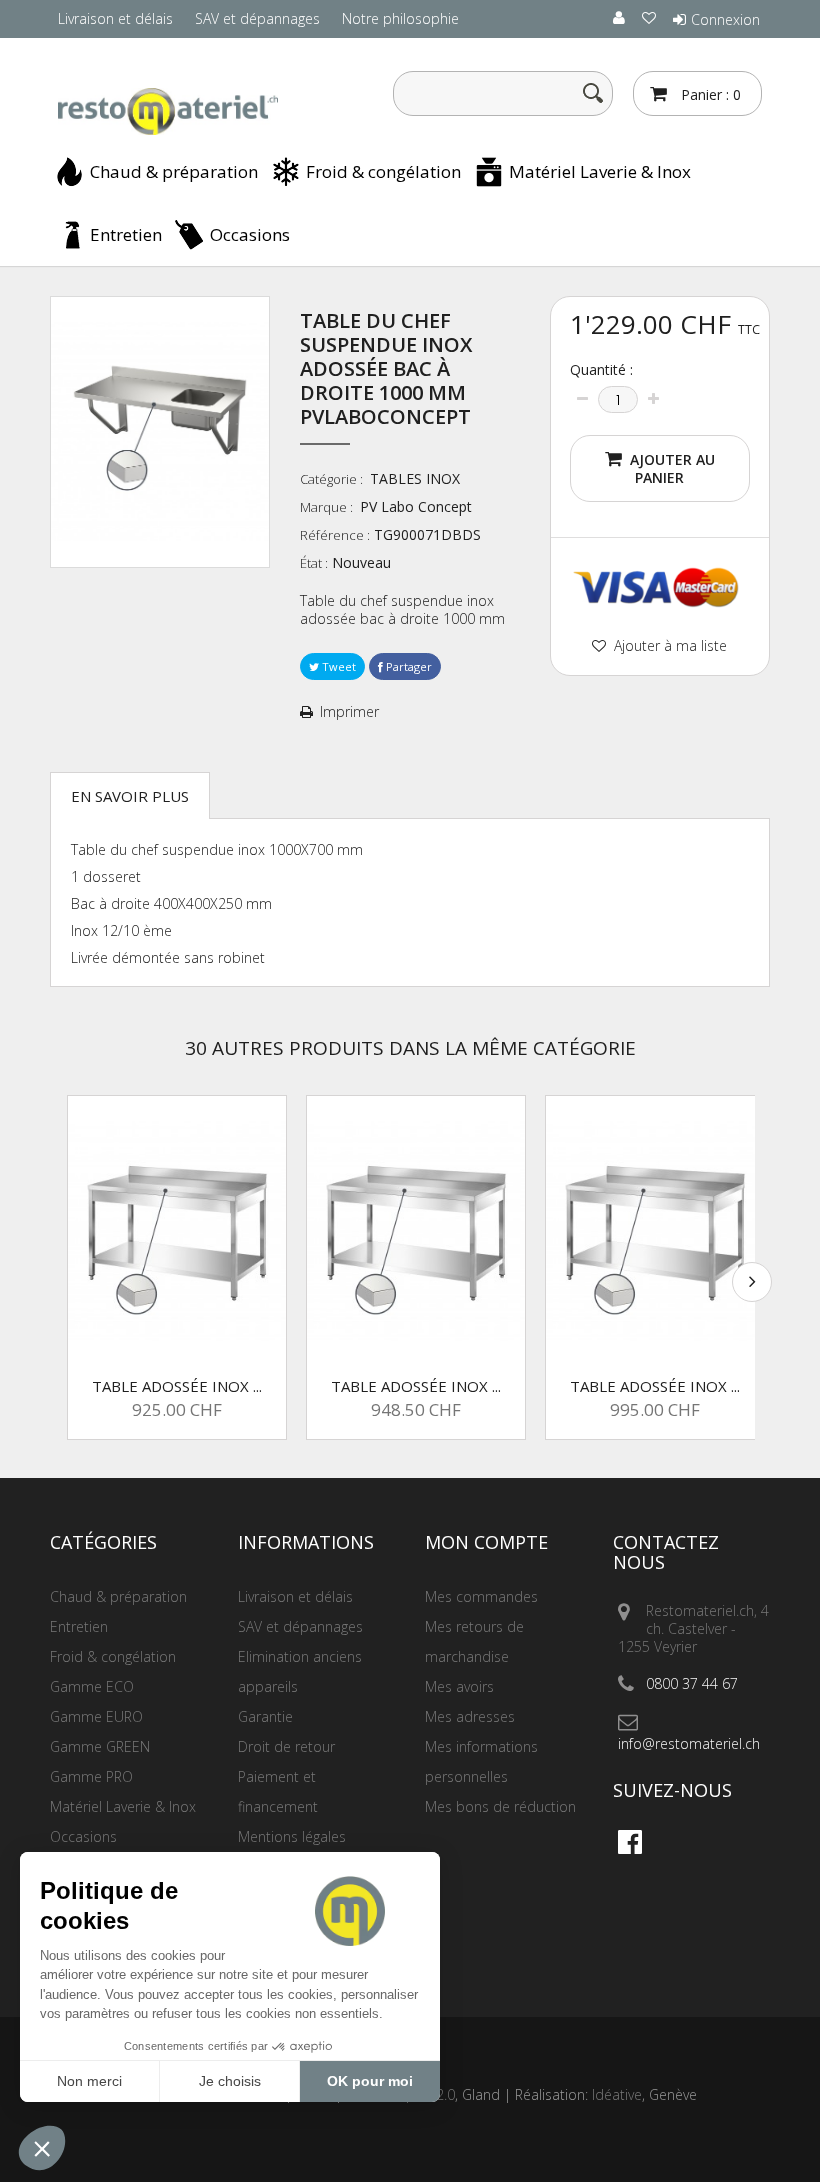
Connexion (725, 19)
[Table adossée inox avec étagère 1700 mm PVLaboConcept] (655, 1231)
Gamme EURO (96, 1716)
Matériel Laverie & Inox (600, 171)
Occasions (250, 234)
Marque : (328, 507)
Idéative (617, 2094)
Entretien (126, 234)
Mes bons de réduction (500, 1806)
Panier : (709, 94)
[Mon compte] (620, 17)
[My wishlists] (650, 17)
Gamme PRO (91, 1776)
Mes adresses (470, 1716)
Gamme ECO (92, 1686)
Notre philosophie (400, 18)
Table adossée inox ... (177, 1386)
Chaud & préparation (174, 171)
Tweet (337, 666)
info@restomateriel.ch (689, 1743)
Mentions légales (292, 1836)
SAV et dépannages (257, 18)
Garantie (265, 1716)
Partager (407, 666)
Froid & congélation (383, 171)
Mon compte (486, 1542)
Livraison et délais (115, 18)
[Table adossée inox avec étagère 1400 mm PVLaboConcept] (177, 1231)
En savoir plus (130, 796)
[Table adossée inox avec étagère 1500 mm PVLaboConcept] (416, 1231)
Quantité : (601, 370)
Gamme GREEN (100, 1746)
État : (314, 563)
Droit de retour (286, 1746)
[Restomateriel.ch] (160, 112)
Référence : (335, 535)
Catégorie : (333, 479)
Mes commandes (481, 1596)
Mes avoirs (459, 1686)
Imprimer (349, 712)
